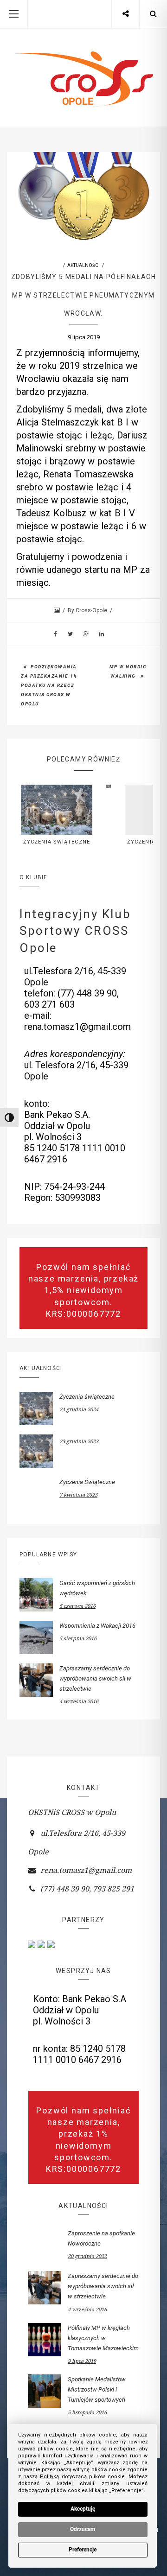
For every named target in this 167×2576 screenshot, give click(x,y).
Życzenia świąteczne (57, 842)
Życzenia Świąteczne (87, 1482)
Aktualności (83, 265)
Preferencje (83, 2550)
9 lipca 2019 (84, 337)
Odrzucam (83, 2529)
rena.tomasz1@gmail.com (86, 1870)
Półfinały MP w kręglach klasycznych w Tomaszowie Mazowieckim (103, 2338)
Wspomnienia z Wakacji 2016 (97, 1626)
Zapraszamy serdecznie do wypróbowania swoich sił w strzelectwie (95, 1678)
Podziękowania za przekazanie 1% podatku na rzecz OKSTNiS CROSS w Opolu (49, 685)
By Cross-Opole (88, 610)
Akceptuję (83, 2509)
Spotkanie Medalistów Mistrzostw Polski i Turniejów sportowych (97, 2389)
